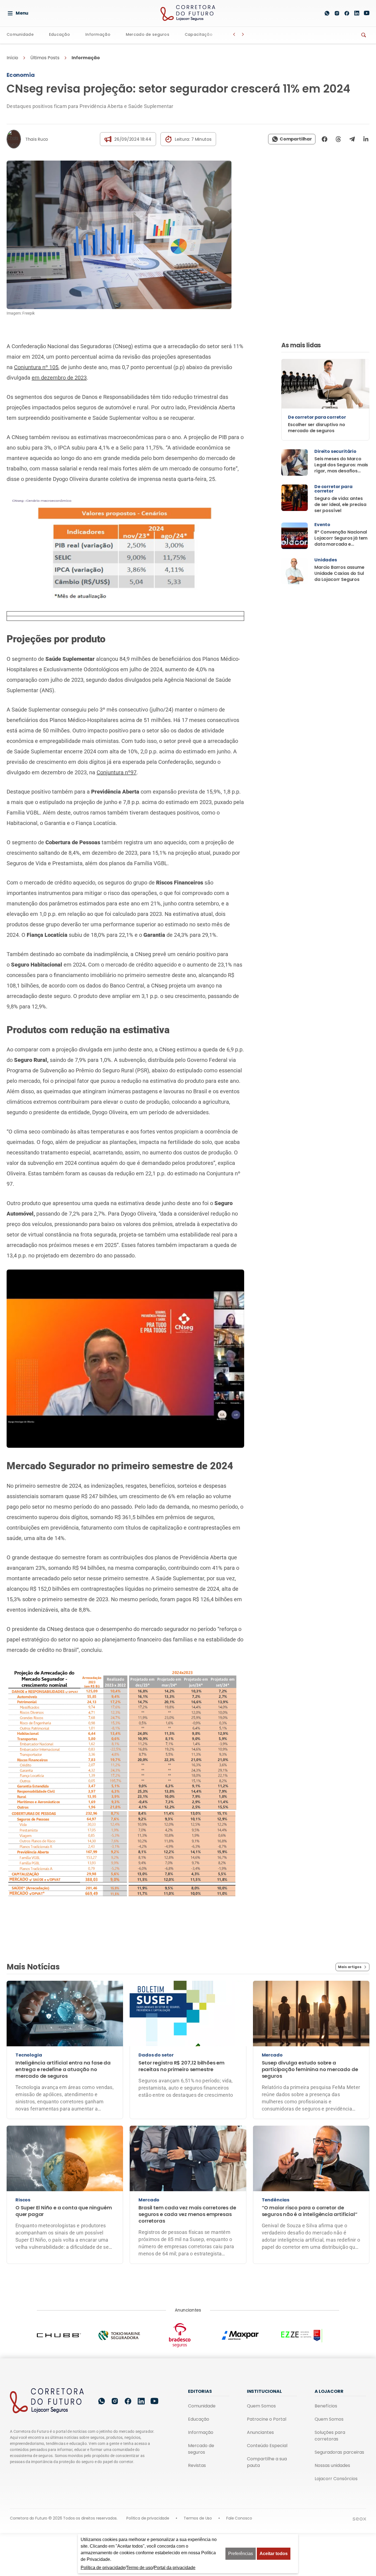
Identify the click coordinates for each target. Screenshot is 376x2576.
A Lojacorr (329, 2391)
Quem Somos (261, 2406)
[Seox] (359, 2519)
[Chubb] (67, 2335)
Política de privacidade (148, 2518)
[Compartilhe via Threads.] (338, 139)
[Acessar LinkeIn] (357, 13)
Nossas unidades (332, 2465)
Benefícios (326, 2406)
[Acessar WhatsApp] (327, 13)
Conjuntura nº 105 (36, 367)
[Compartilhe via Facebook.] (325, 139)
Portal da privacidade (175, 2568)
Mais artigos (350, 1967)
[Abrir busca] (314, 13)
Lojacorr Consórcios (336, 2479)
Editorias (200, 2391)
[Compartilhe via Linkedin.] (364, 139)
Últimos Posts (45, 58)
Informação (98, 35)
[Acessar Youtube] (367, 13)
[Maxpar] (249, 2335)
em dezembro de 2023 (59, 378)
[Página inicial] (47, 2401)
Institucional (264, 2391)
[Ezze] (309, 2335)
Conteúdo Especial (267, 2446)
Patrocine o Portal (267, 2419)
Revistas (197, 2465)
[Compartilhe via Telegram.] (352, 139)
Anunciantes (260, 2432)
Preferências (241, 2554)
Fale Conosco (239, 2518)
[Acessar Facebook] (347, 13)
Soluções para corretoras (330, 2436)
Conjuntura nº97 (117, 772)
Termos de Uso (198, 2518)
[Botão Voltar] (234, 34)
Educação (59, 35)
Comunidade (20, 35)
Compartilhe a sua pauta (267, 2462)
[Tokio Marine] (127, 2335)
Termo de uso (140, 2568)
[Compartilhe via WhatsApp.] (292, 139)
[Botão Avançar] (243, 34)
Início (12, 58)
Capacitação (199, 35)
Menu (22, 13)
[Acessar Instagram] (337, 13)
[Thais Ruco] (14, 139)
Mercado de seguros (148, 35)
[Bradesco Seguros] (188, 2335)
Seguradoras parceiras (339, 2452)
